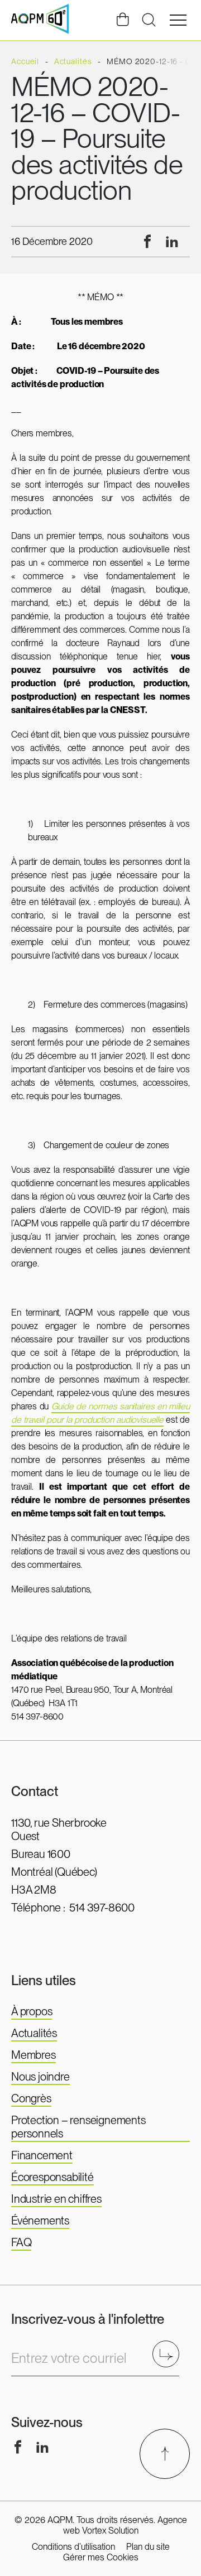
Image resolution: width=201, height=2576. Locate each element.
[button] (178, 20)
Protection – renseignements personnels (78, 2127)
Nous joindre (40, 2077)
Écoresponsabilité (52, 2177)
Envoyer (169, 2354)
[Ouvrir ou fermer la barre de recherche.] (149, 20)
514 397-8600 (102, 1908)
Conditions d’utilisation (73, 2547)
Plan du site (148, 2547)
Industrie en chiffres (56, 2199)
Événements (40, 2221)
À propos (32, 2011)
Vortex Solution (110, 2531)
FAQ (21, 2242)
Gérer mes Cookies (101, 2557)
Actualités (34, 2033)
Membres (33, 2055)
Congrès (31, 2098)
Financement (42, 2155)
